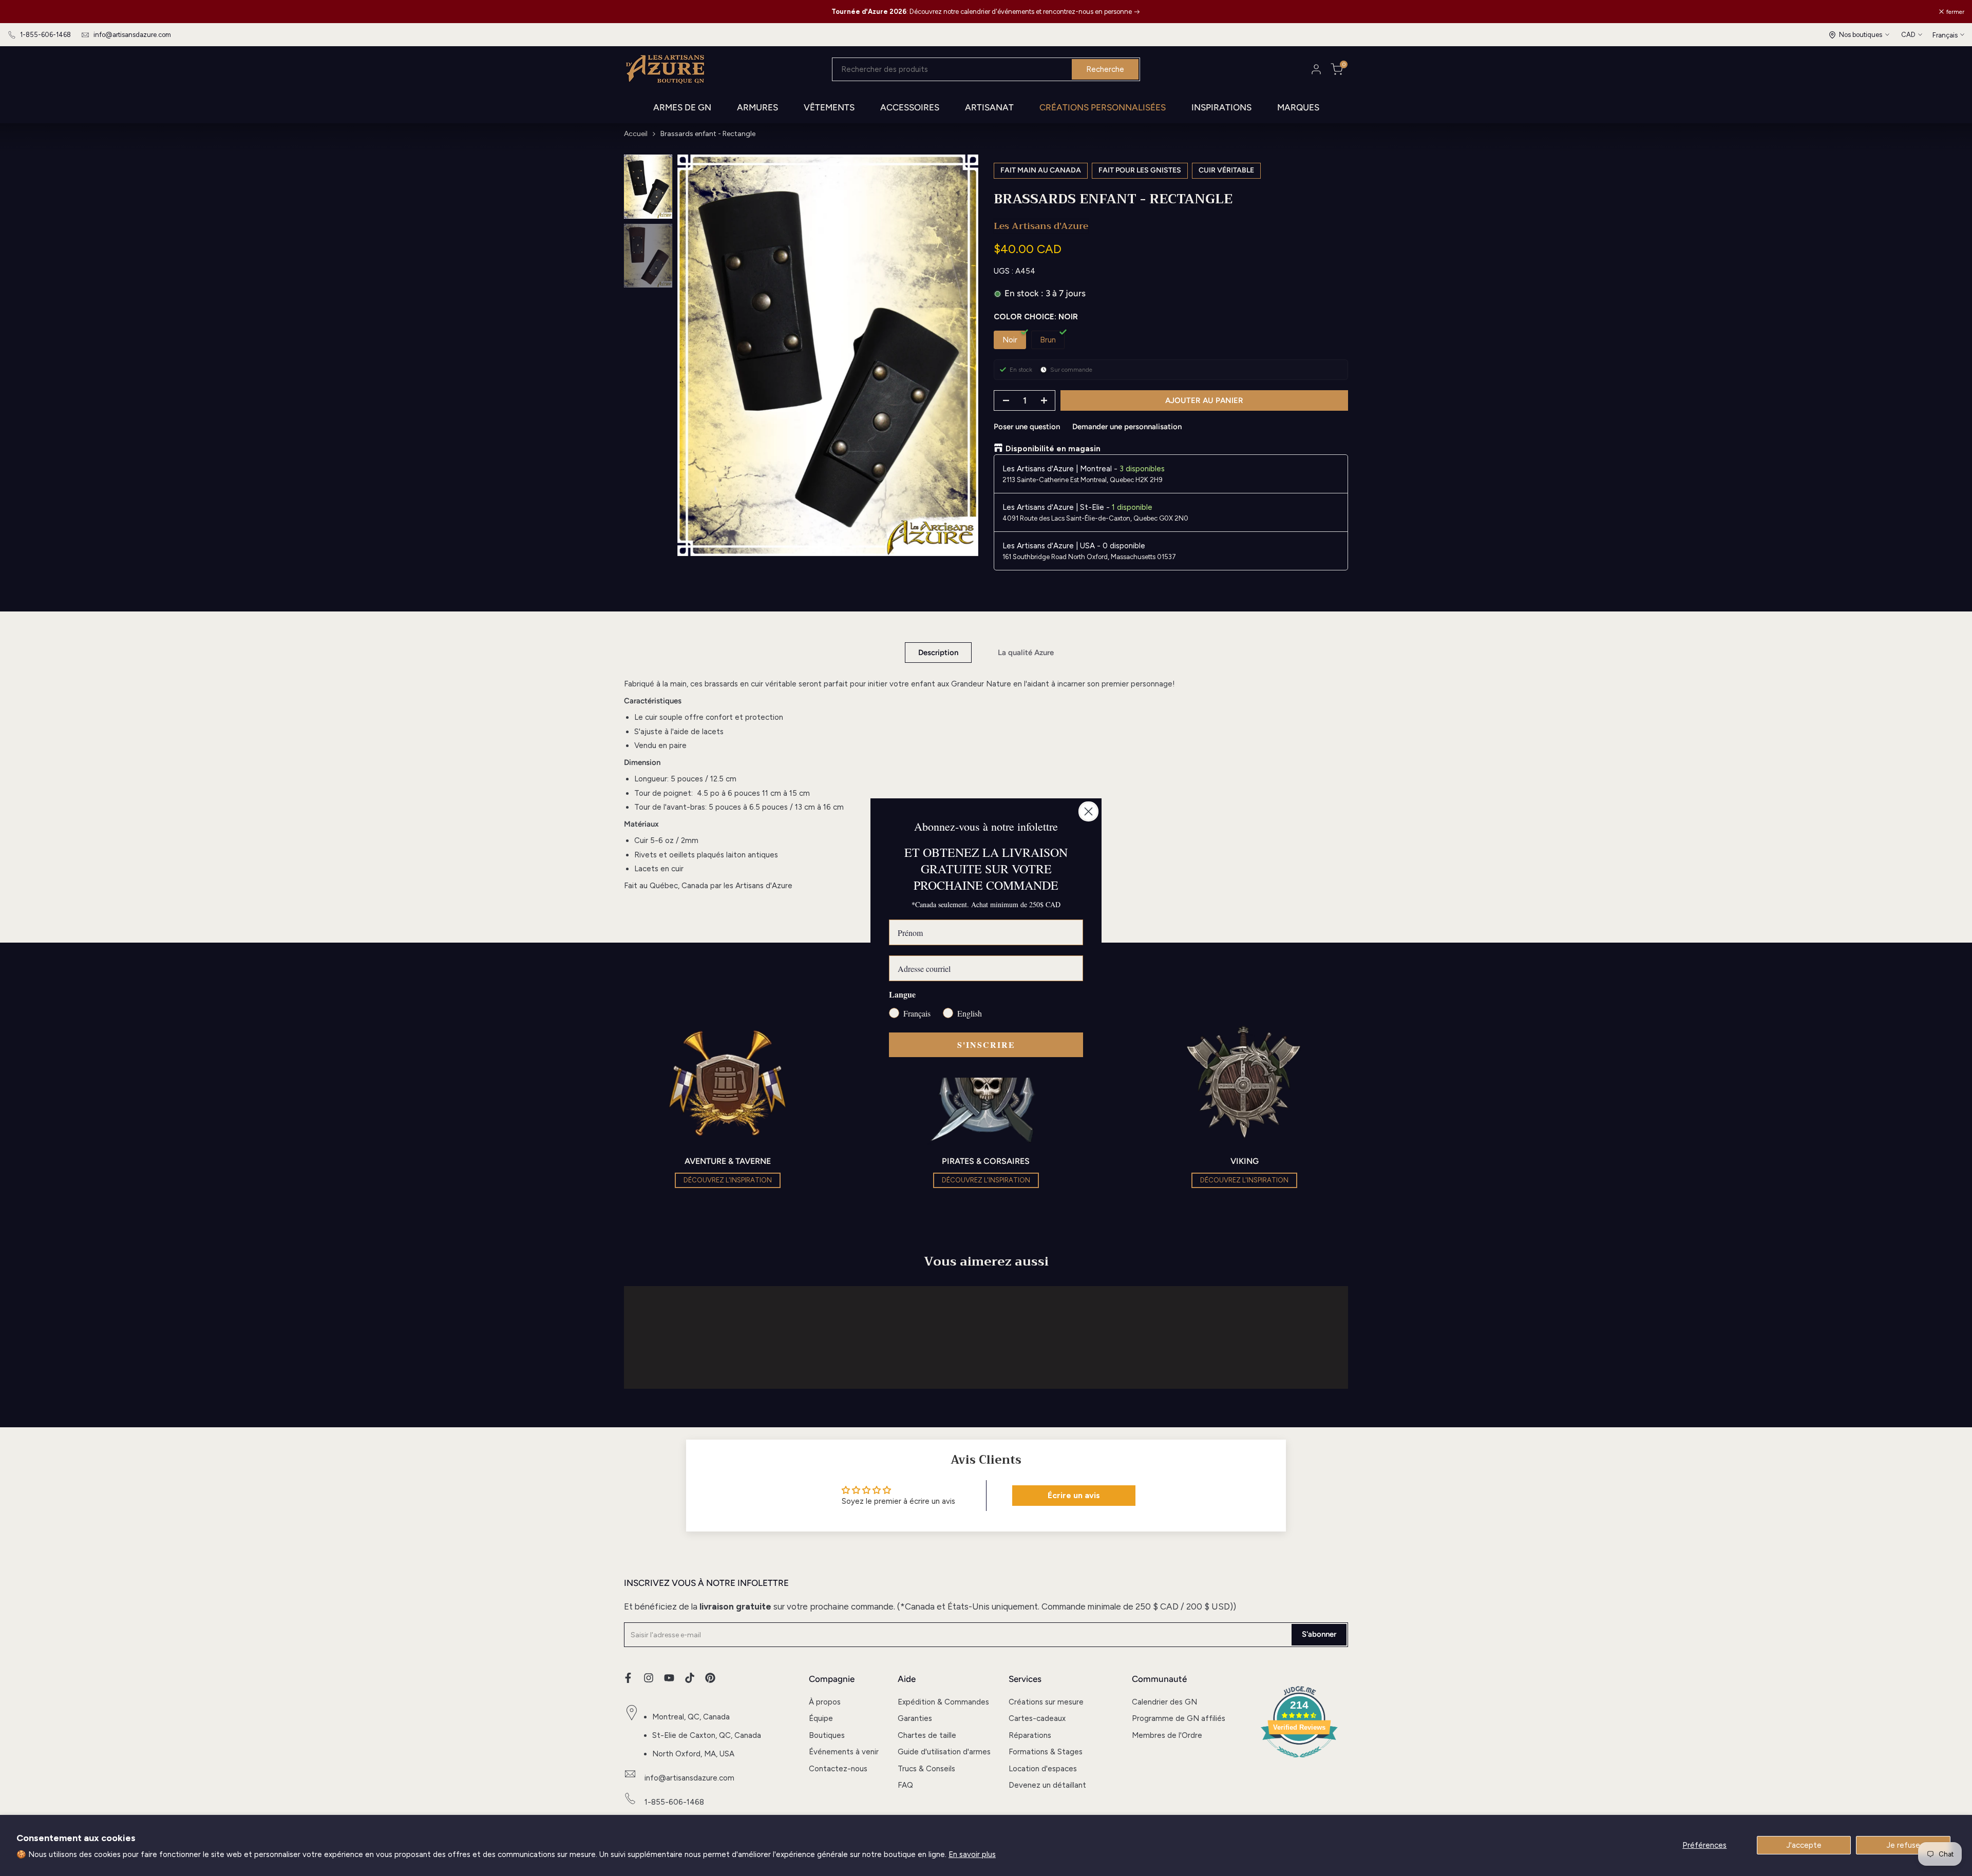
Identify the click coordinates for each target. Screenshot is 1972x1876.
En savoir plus (972, 1854)
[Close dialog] (1088, 811)
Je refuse (1903, 1845)
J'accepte (1804, 1845)
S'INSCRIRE (986, 1045)
